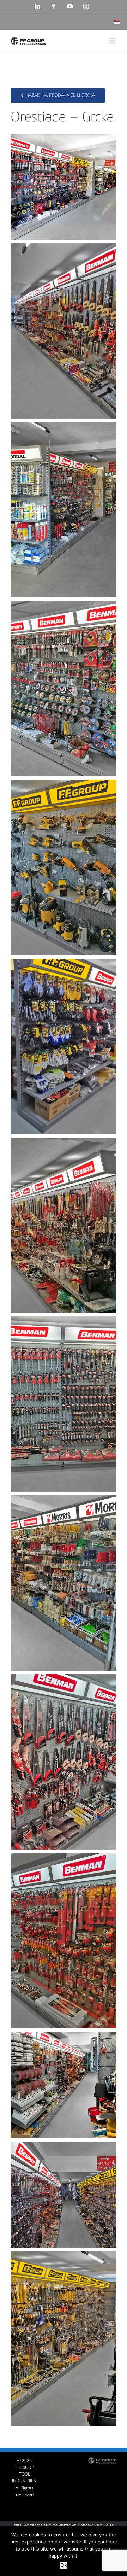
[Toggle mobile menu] (113, 41)
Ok (64, 2565)
